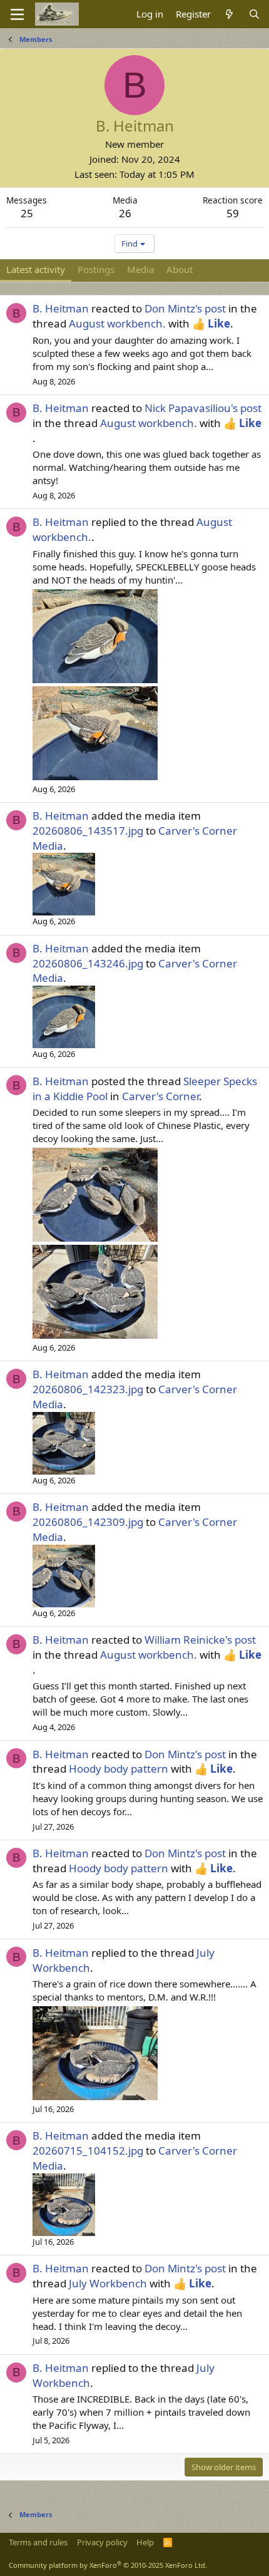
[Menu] (17, 14)
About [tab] (180, 269)
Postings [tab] (96, 269)
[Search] (254, 14)
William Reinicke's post (200, 1640)
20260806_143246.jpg (88, 963)
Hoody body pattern (119, 1769)
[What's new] (229, 14)
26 (125, 213)
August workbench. (117, 323)
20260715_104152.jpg (88, 2151)
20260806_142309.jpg (88, 1522)
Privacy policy (102, 2542)
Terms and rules (38, 2542)
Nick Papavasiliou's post (203, 408)
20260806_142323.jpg (88, 1389)
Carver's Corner (160, 1096)
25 (27, 213)
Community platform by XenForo (108, 2565)
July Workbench (108, 2283)
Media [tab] (140, 269)
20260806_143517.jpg (88, 831)
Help (145, 2542)
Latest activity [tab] (36, 269)
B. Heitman (61, 308)
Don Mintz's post (185, 308)
